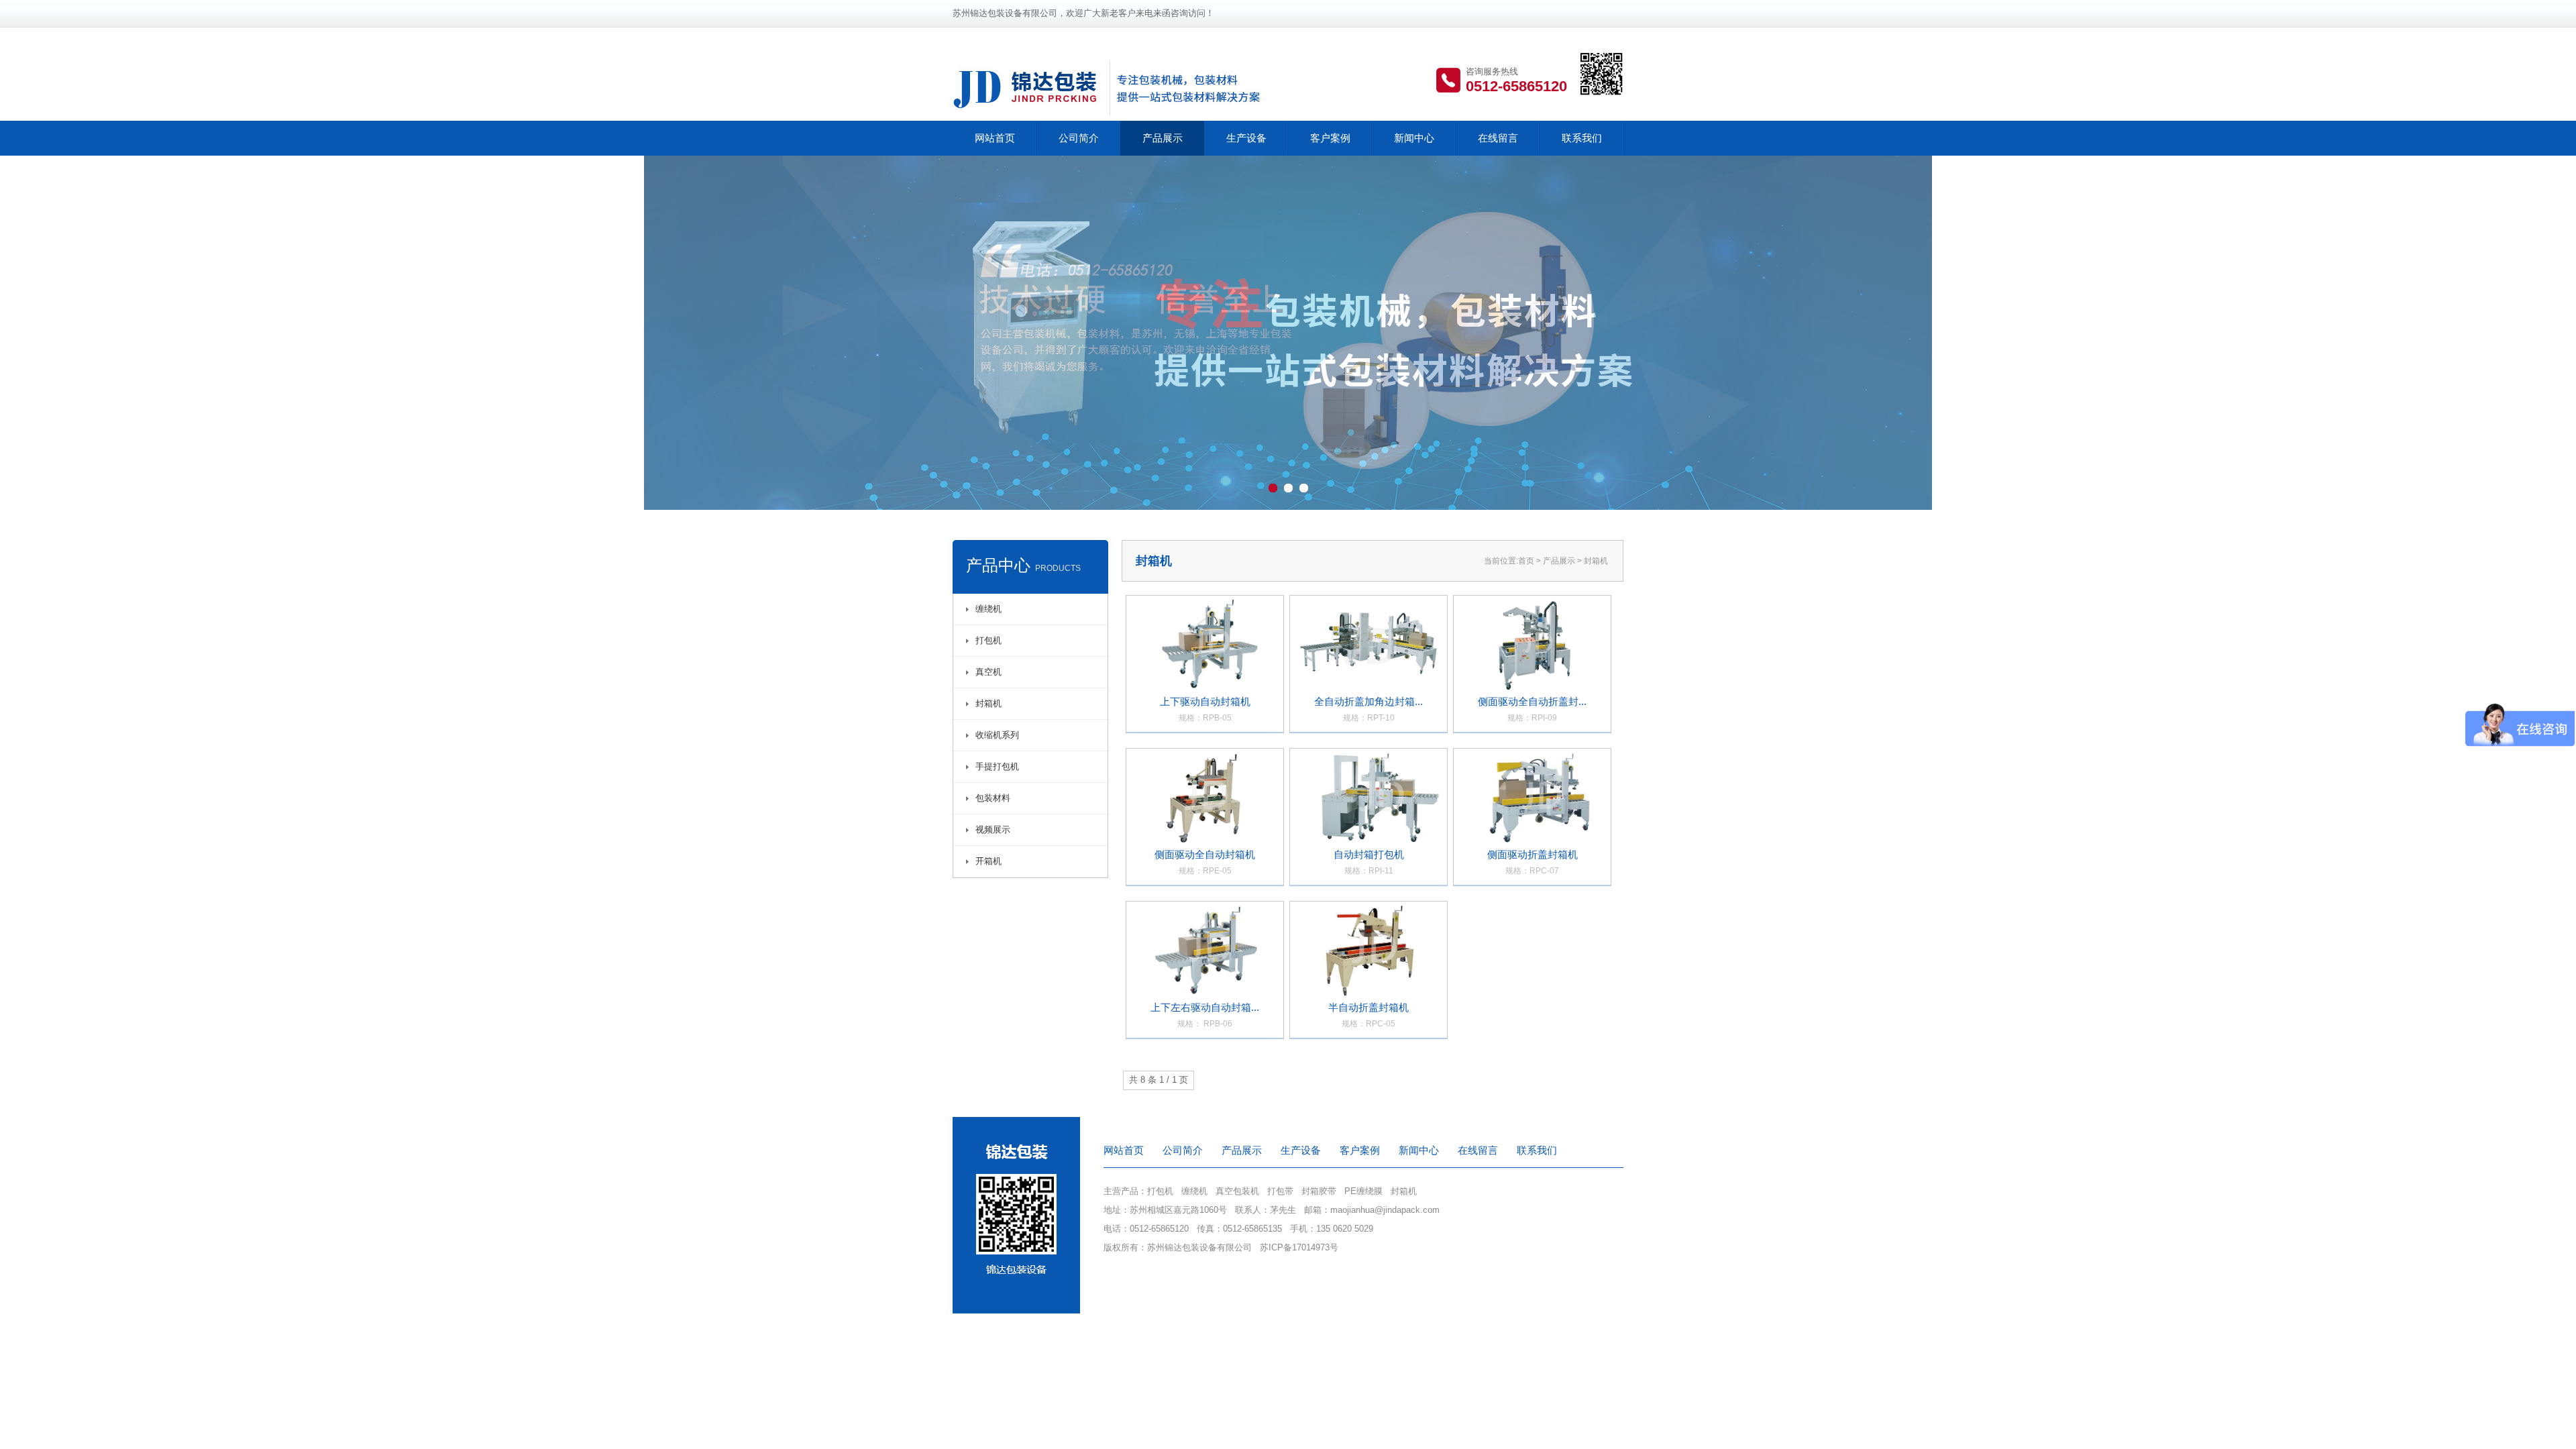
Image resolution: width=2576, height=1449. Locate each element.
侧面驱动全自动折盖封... (1532, 709)
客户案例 (1330, 138)
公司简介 (1079, 138)
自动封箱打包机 (1369, 862)
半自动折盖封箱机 (1368, 1015)
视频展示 (993, 829)
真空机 (988, 672)
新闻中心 (1414, 138)
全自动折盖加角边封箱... (1368, 709)
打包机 (988, 640)
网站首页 (995, 138)
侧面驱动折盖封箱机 (1533, 862)
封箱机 (988, 703)
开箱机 (988, 861)
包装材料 (993, 798)
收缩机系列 (997, 735)
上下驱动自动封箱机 (1205, 709)
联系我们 (1582, 138)
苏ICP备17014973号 (1299, 1247)
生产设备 (1246, 138)
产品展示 (1163, 138)
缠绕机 (988, 609)
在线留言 (1498, 138)
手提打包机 (997, 766)
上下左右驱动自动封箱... (1205, 1015)
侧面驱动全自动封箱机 (1205, 862)
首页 (1526, 561)
